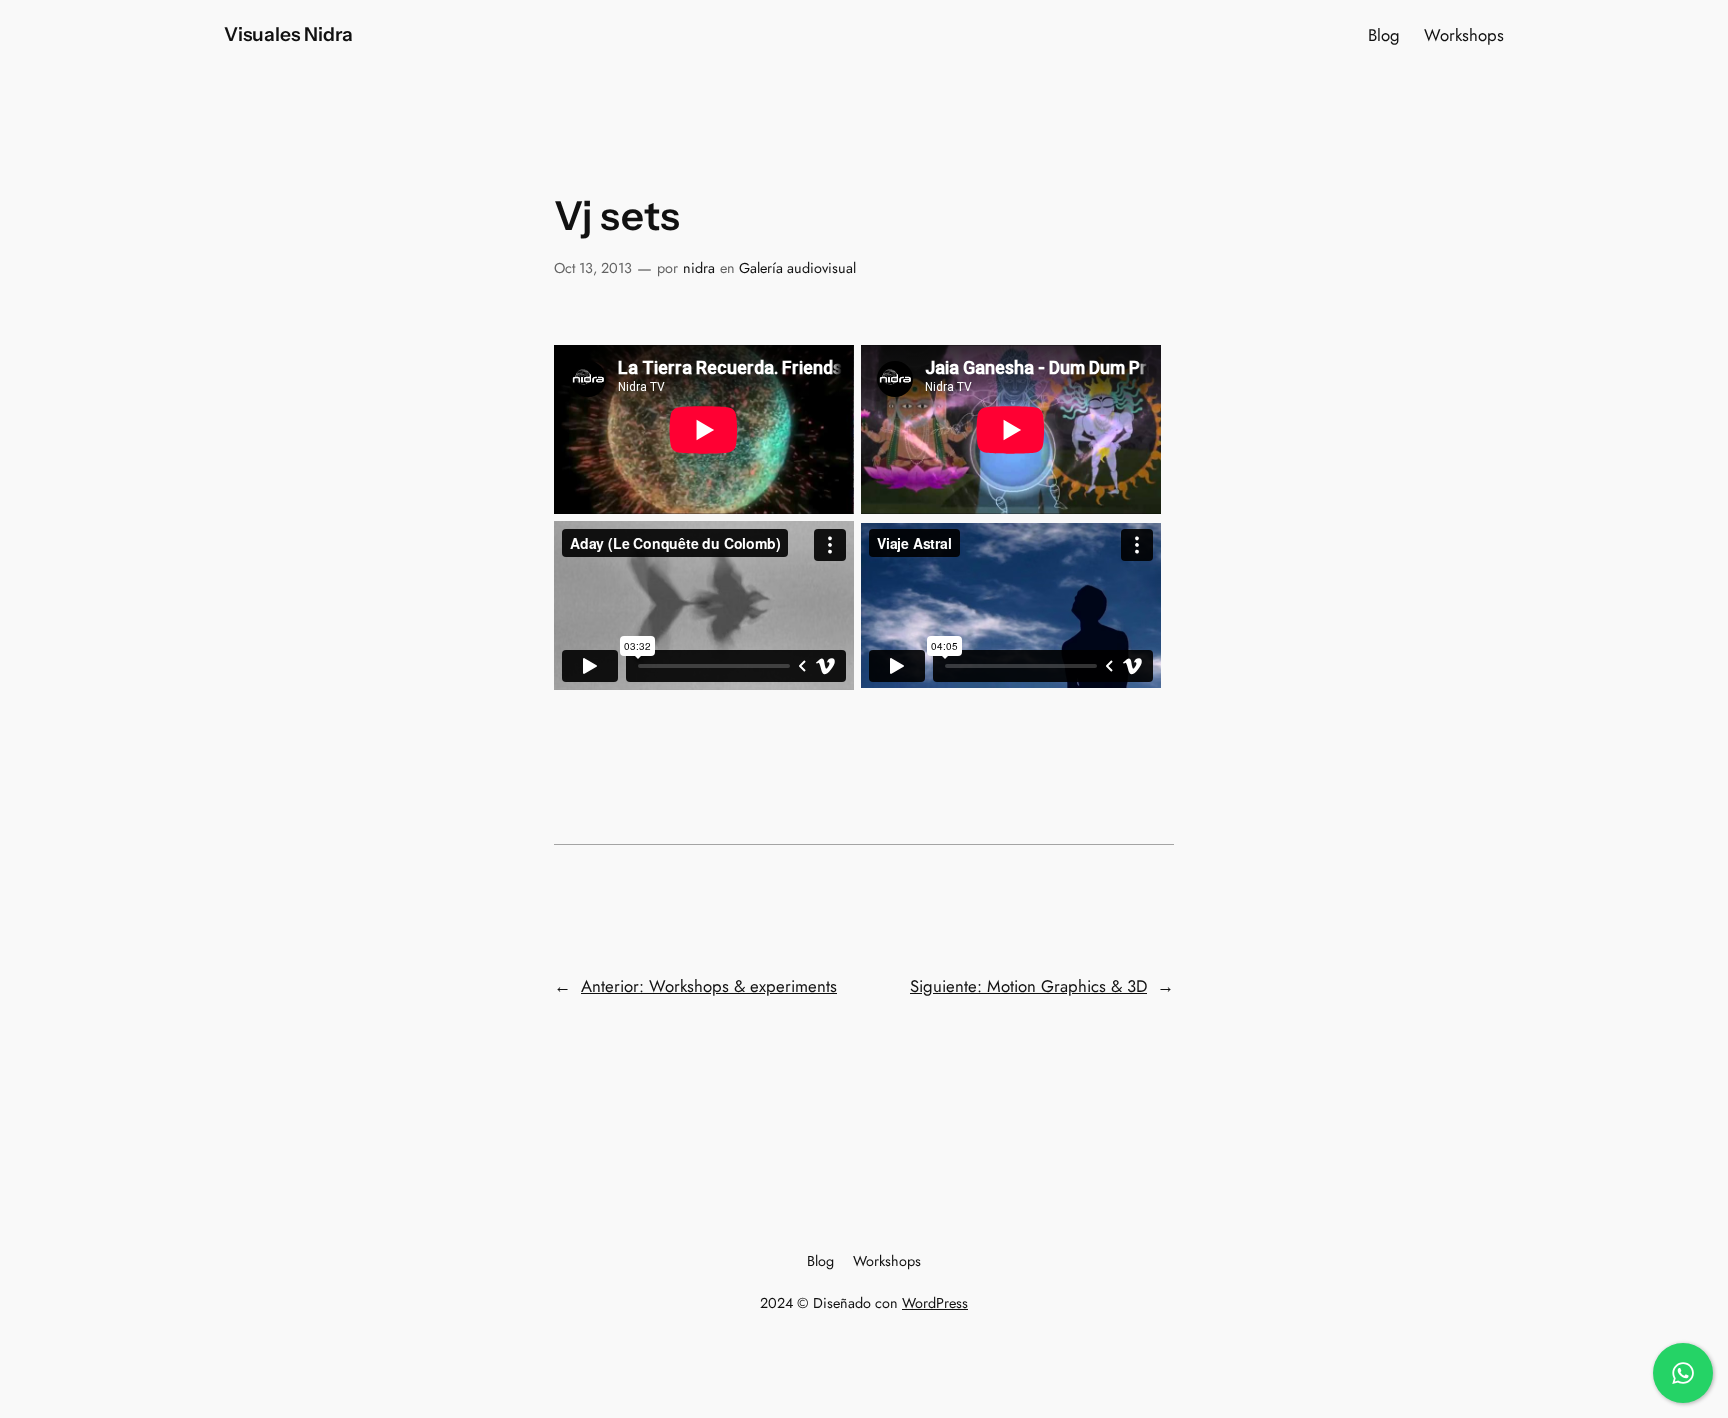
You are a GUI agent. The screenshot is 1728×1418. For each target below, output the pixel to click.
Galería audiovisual (797, 268)
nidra (699, 268)
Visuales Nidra (288, 34)
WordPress (935, 1303)
